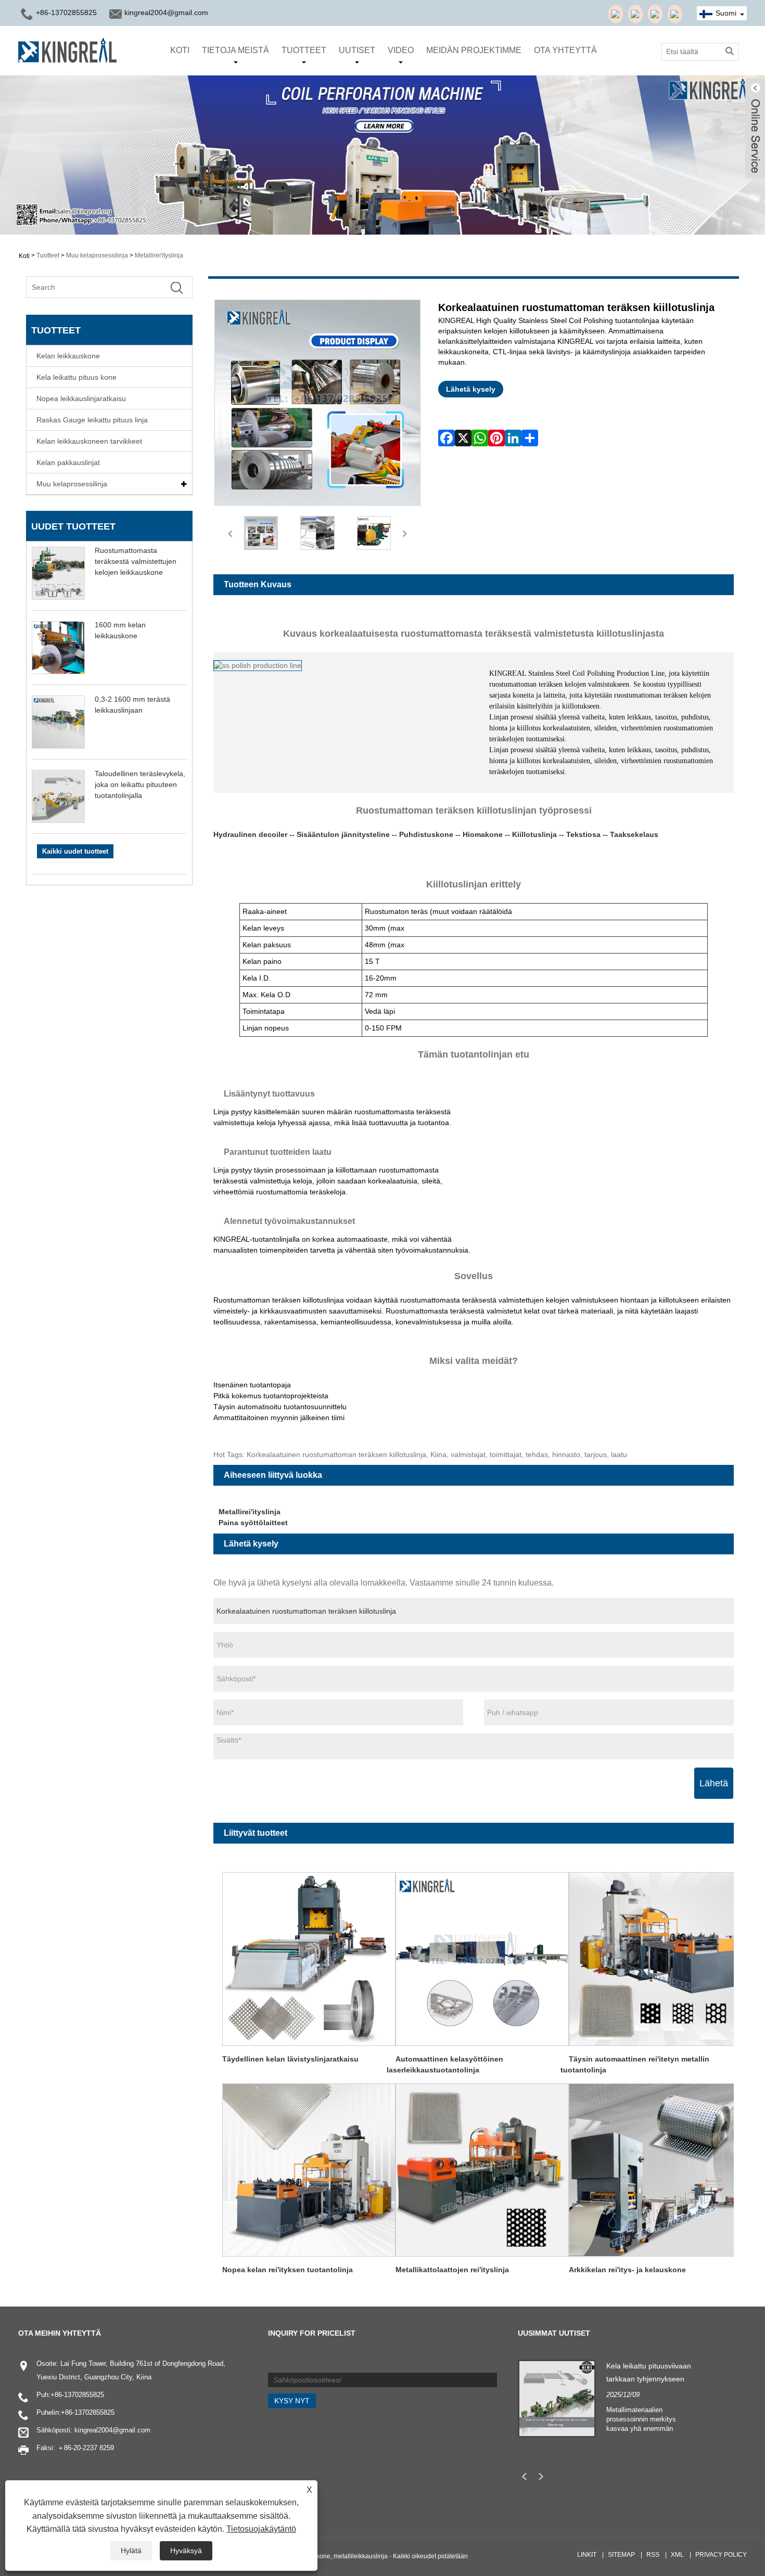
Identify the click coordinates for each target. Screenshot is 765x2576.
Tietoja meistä (235, 50)
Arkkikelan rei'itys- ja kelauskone (627, 2270)
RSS (653, 2555)
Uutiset (357, 50)
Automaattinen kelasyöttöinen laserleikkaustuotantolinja (445, 2064)
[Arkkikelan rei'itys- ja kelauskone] (656, 2169)
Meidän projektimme (474, 50)
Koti (180, 50)
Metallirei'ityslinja (159, 255)
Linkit (587, 2555)
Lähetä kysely (471, 389)
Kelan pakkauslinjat (68, 462)
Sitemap (621, 2555)
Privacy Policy (721, 2555)
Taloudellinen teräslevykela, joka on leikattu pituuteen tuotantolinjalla (140, 784)
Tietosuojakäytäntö (261, 2529)
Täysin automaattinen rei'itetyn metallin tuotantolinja (635, 2064)
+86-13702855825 (77, 2395)
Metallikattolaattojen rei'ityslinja (452, 2270)
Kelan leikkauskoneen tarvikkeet (89, 441)
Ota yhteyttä (565, 50)
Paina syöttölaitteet (253, 1523)
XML (677, 2555)
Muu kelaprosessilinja (97, 255)
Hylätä (131, 2551)
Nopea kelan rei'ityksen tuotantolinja (288, 2270)
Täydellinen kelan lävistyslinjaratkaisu (290, 2059)
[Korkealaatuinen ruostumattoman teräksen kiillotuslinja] (261, 533)
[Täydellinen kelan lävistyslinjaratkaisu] (309, 1958)
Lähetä (714, 1783)
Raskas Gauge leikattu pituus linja (92, 420)
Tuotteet (304, 50)
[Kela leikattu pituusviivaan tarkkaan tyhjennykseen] (557, 2398)
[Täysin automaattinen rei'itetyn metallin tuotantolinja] (656, 1958)
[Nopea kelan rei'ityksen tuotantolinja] (309, 2169)
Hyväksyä (186, 2551)
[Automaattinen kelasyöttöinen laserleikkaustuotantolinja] (482, 1958)
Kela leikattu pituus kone (76, 377)
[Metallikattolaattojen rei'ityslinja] (482, 2169)
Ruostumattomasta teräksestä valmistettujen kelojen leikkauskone (136, 561)
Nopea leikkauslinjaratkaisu (81, 398)
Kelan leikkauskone (68, 356)
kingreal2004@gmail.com (166, 12)
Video (401, 50)
